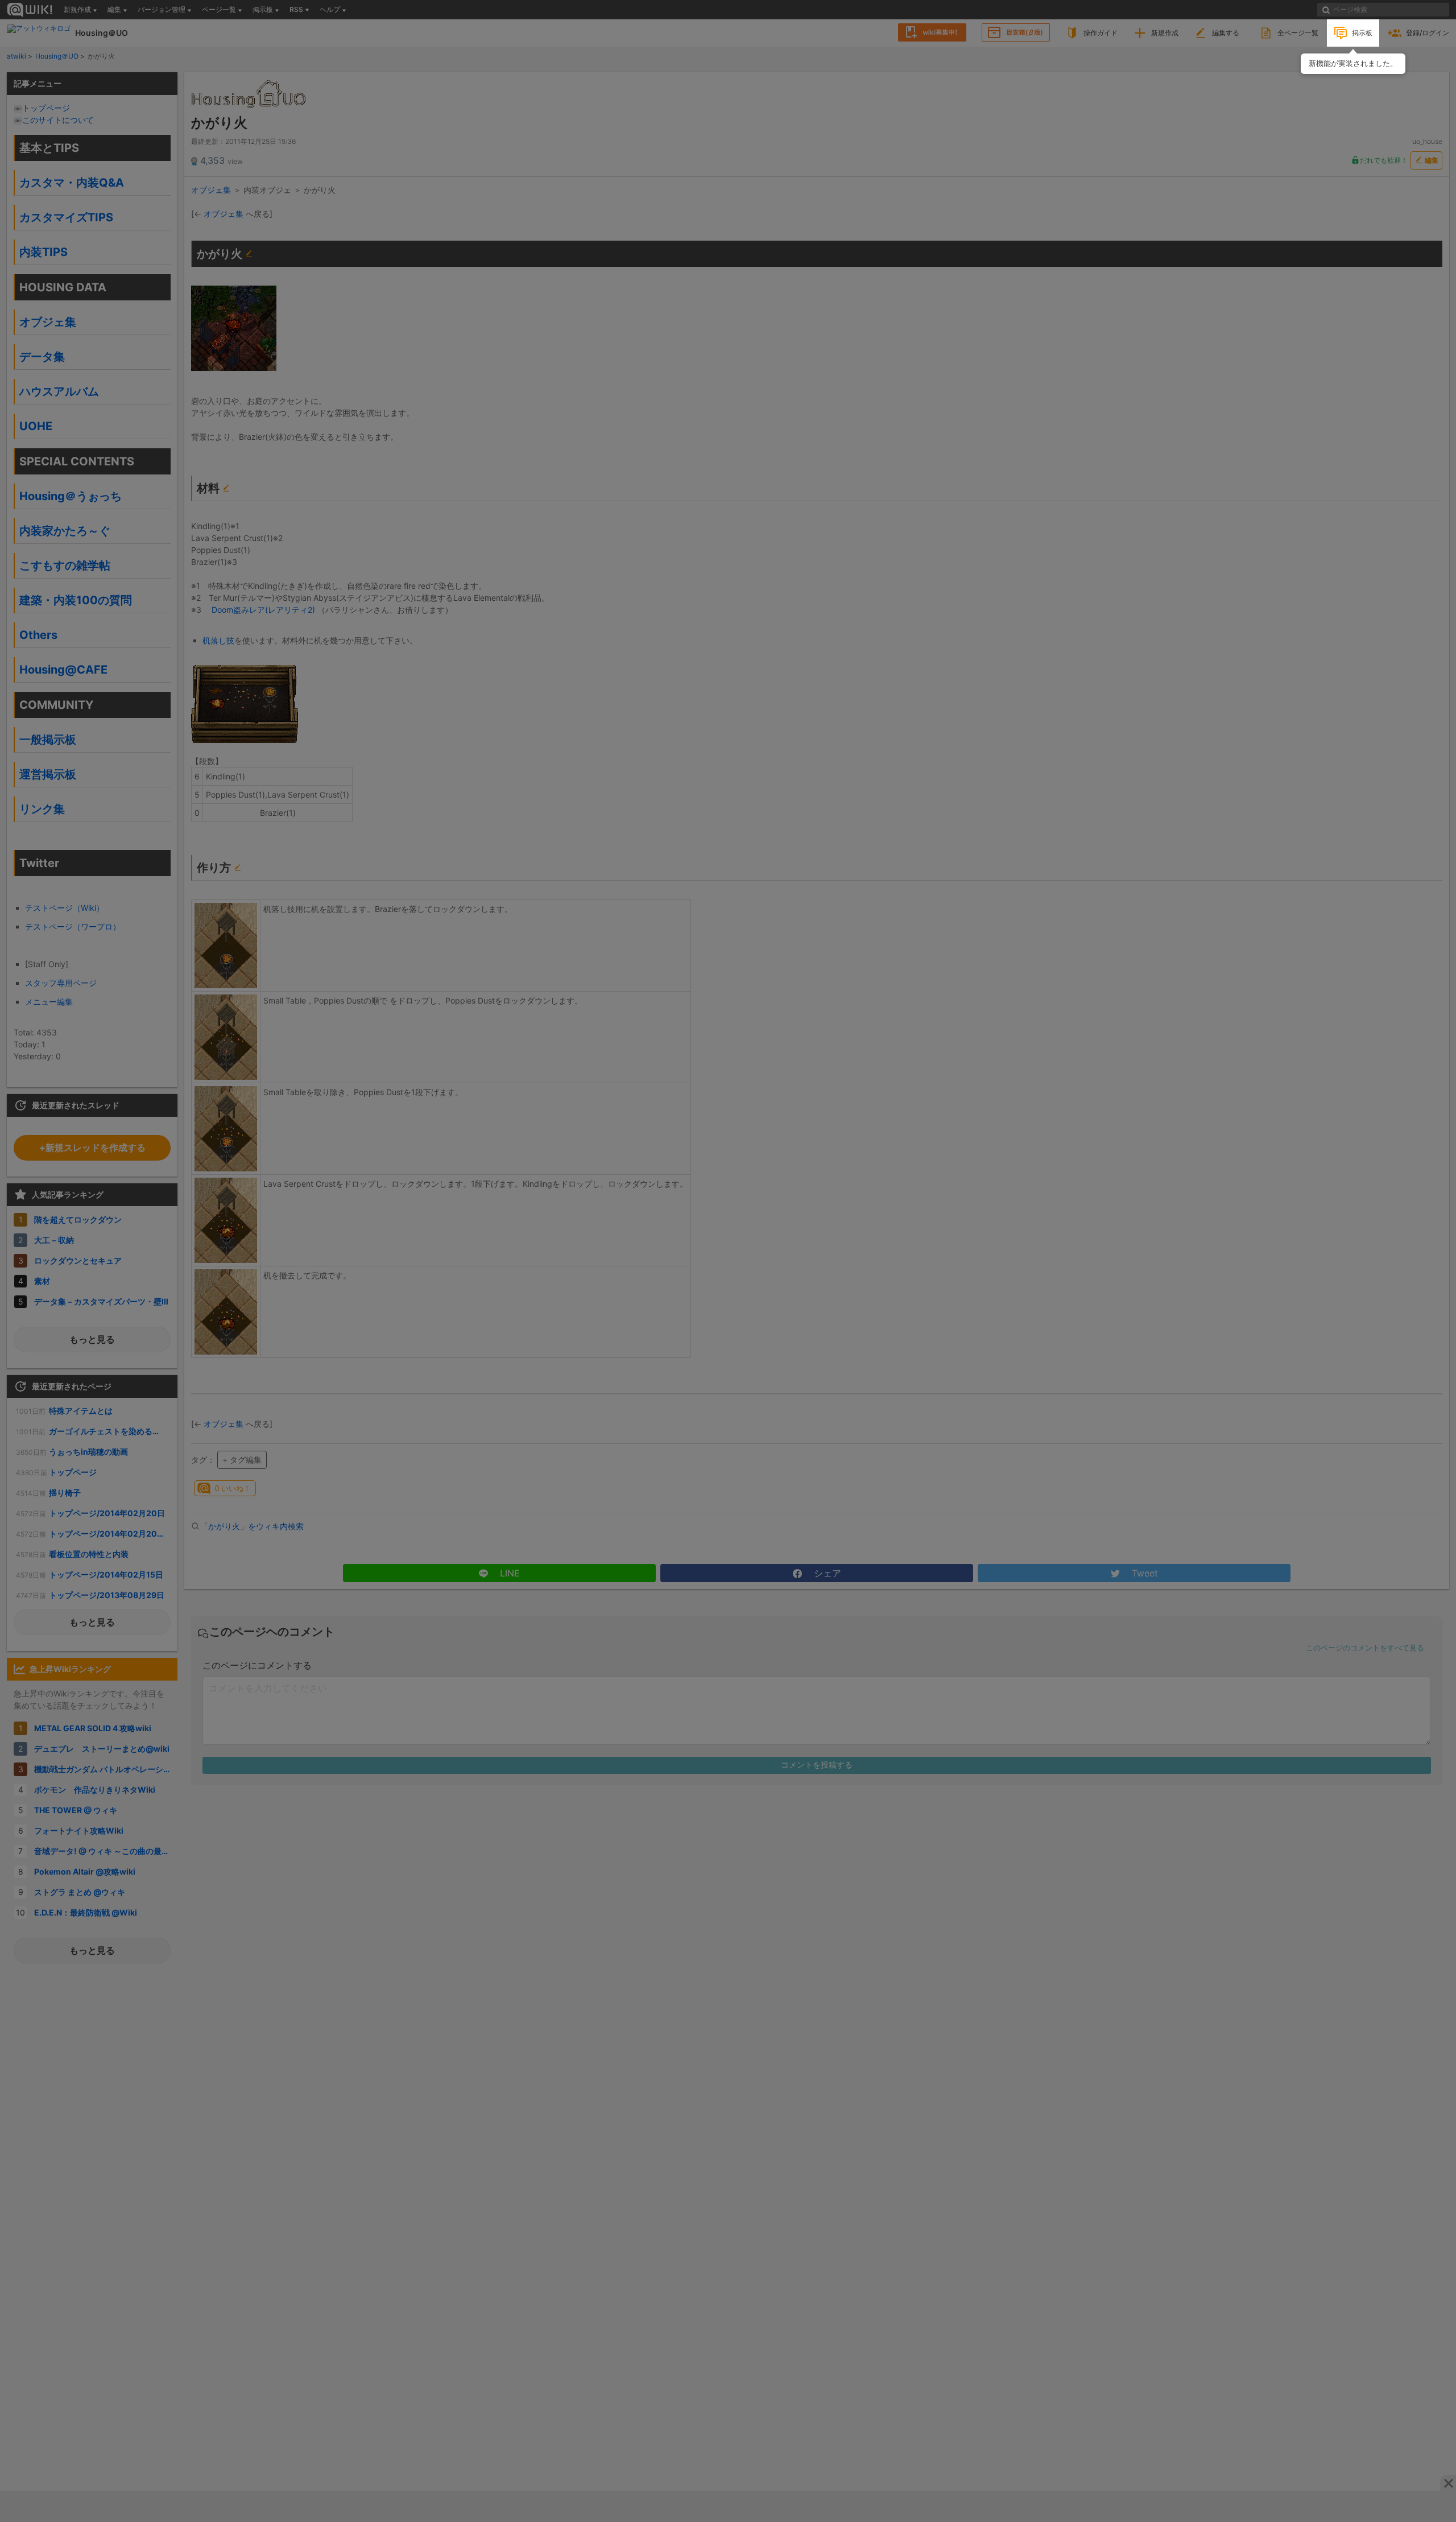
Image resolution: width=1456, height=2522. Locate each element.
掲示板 (1362, 33)
